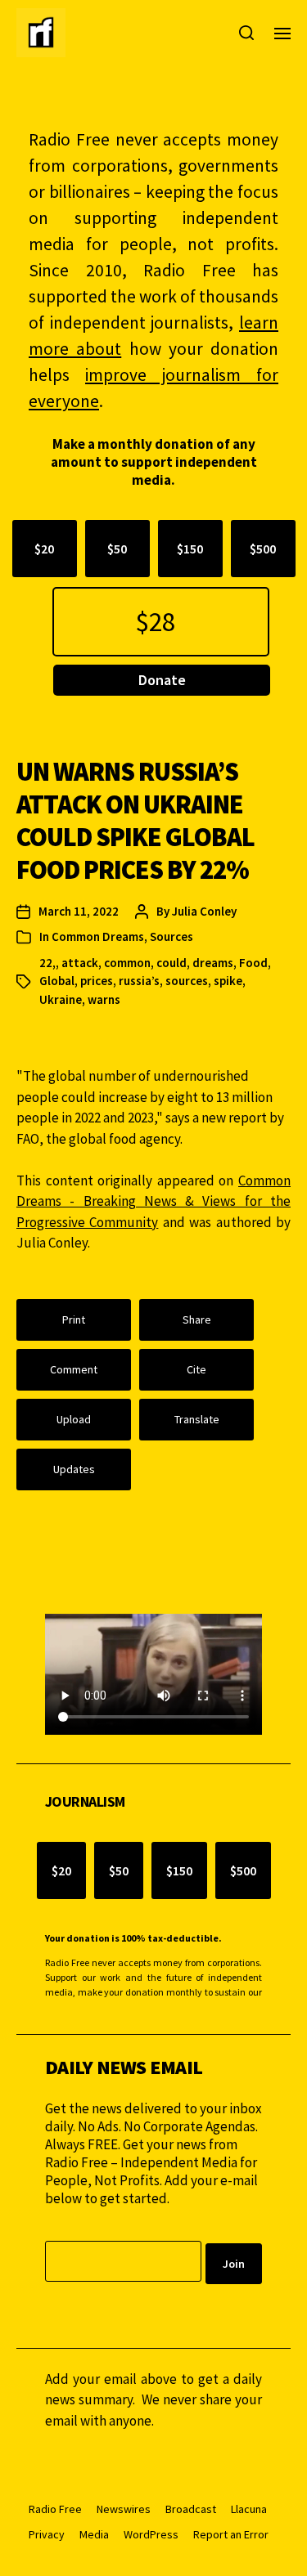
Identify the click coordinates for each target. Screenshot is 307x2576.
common (127, 963)
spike (228, 981)
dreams (213, 963)
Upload (74, 1419)
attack (80, 963)
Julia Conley (204, 911)
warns (104, 999)
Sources (172, 936)
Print (74, 1319)
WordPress (151, 2534)
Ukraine (61, 999)
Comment (74, 1369)
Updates (74, 1469)
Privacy (47, 2534)
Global (57, 981)
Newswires (124, 2509)
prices (97, 981)
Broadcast (191, 2509)
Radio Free (55, 2509)
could (172, 963)
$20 (44, 549)
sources (187, 981)
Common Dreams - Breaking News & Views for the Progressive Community (153, 1201)
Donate (162, 680)
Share (197, 1319)
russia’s (139, 981)
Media (94, 2534)
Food (253, 963)
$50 (117, 549)
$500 (263, 549)
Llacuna (249, 2509)
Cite (196, 1369)
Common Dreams (98, 936)
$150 (190, 549)
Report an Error (231, 2534)
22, (47, 963)
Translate (197, 1419)
